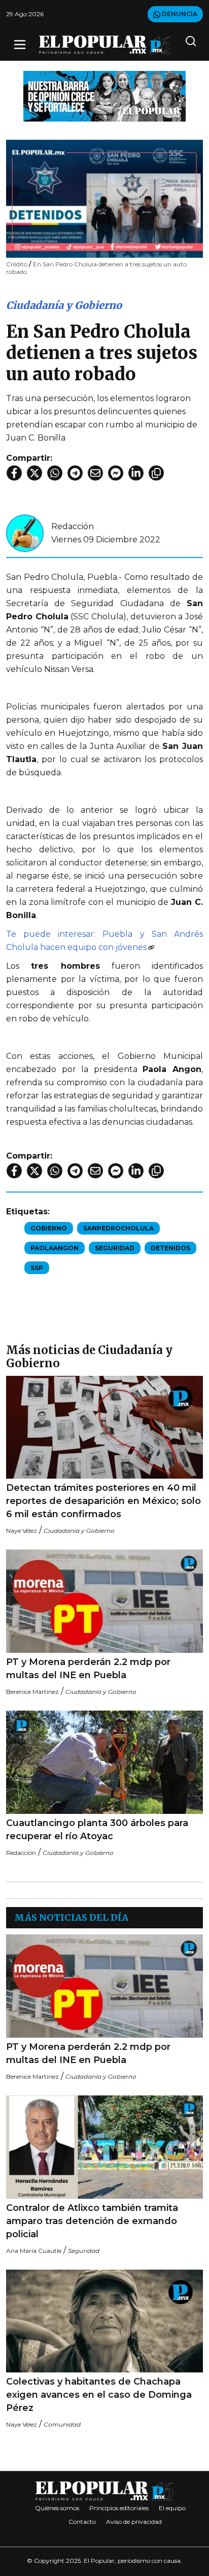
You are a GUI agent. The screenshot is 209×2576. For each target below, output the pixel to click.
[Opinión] (104, 95)
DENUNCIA (179, 14)
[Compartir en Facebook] (14, 473)
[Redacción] (25, 532)
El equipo (172, 2508)
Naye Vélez (22, 1531)
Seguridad (115, 1248)
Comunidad (62, 2424)
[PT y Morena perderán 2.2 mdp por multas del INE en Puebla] (104, 1601)
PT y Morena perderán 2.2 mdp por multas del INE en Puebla (88, 1669)
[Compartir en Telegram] (75, 473)
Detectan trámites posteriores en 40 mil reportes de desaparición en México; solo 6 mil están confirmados (103, 1501)
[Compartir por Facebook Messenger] (116, 473)
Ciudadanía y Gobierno (64, 305)
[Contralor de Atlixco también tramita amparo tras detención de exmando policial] (104, 2147)
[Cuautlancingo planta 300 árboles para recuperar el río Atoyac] (104, 1762)
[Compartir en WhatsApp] (55, 473)
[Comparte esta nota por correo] (95, 473)
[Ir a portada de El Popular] (105, 45)
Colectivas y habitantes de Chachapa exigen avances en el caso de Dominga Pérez (99, 2395)
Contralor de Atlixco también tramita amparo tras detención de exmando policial (92, 2221)
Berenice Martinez (32, 1692)
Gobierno (49, 1228)
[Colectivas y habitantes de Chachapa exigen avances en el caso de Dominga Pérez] (104, 2321)
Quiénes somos (57, 2508)
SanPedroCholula (118, 1228)
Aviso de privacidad (134, 2522)
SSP (37, 1268)
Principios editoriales (119, 2508)
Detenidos (170, 1248)
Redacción (73, 526)
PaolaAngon (55, 1248)
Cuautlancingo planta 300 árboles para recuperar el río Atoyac (97, 1830)
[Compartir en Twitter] (34, 473)
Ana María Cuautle (34, 2251)
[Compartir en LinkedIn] (136, 473)
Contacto (82, 2522)
